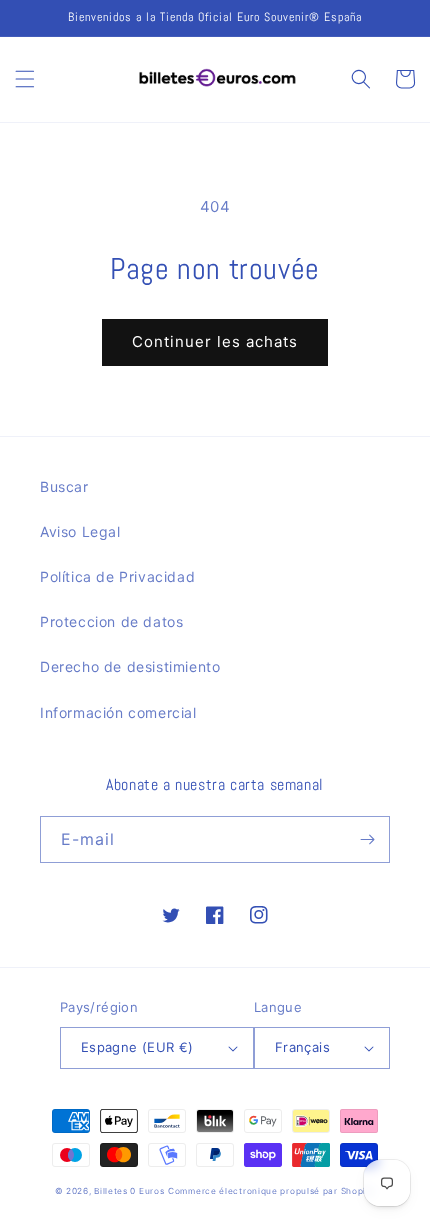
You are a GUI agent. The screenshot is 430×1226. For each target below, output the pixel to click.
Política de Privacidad (117, 576)
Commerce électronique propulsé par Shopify (271, 1191)
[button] (25, 79)
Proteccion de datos (111, 621)
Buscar (64, 486)
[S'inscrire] (367, 839)
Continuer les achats (215, 341)
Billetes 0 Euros (129, 1191)
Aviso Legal (80, 531)
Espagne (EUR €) (137, 1047)
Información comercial (118, 712)
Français (302, 1047)
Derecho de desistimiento (130, 666)
